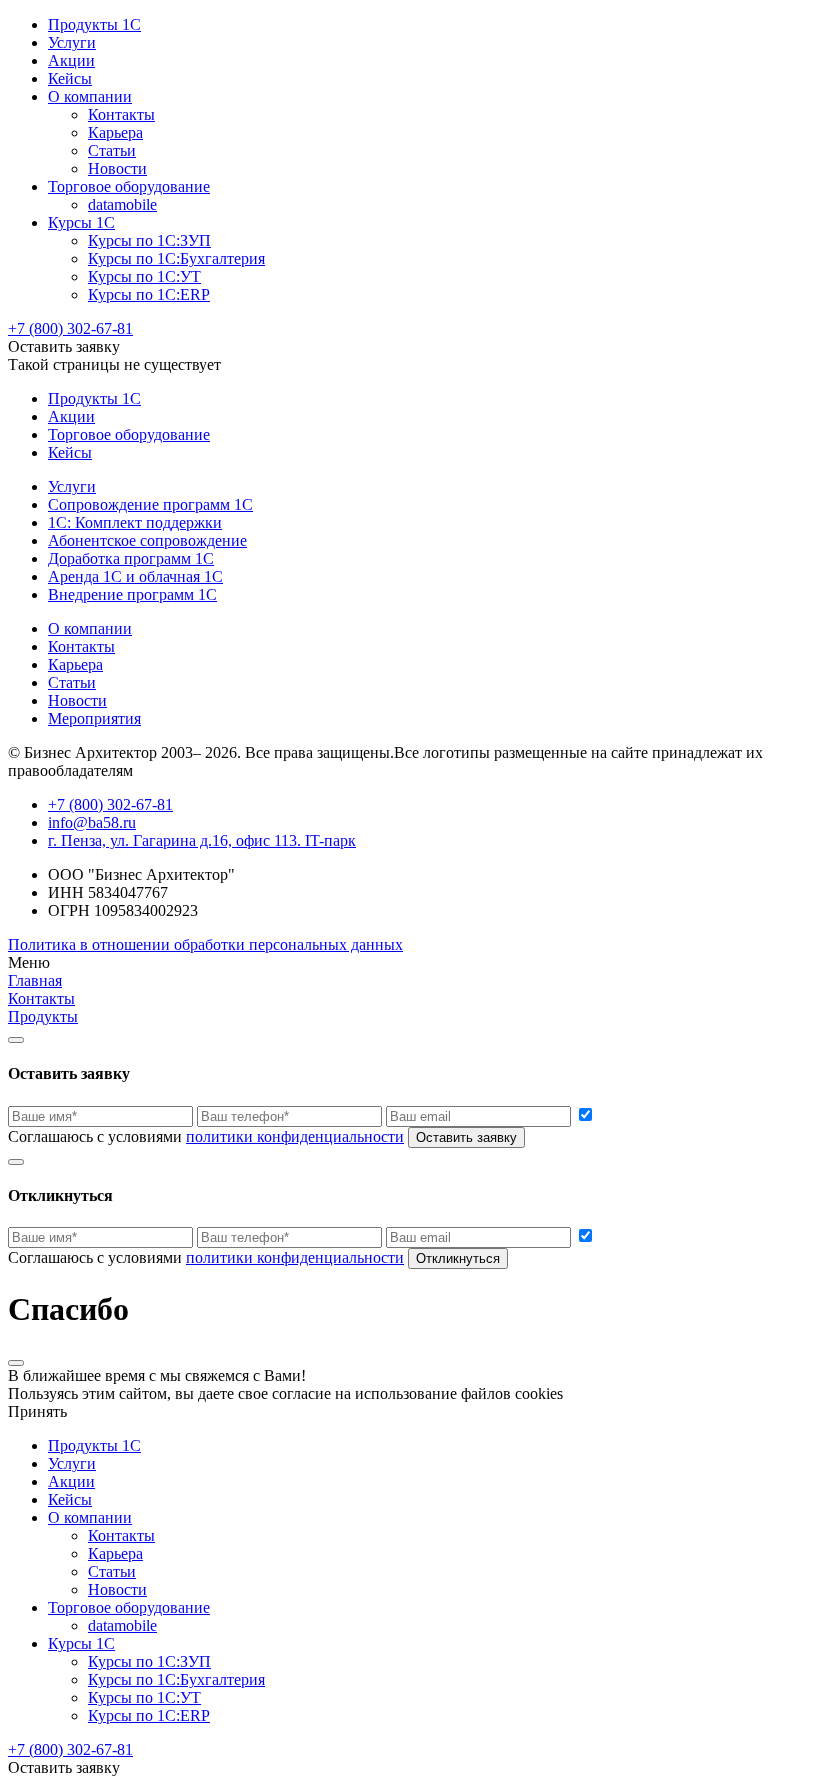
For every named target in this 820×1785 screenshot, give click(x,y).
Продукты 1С (94, 24)
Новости (117, 168)
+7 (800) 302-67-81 (70, 328)
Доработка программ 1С (131, 558)
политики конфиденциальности (295, 1136)
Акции (71, 60)
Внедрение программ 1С (132, 594)
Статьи (112, 150)
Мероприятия (94, 718)
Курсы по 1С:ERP (149, 294)
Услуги (72, 42)
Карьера (115, 132)
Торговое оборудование (129, 186)
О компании (90, 96)
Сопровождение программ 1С (150, 504)
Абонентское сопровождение (147, 540)
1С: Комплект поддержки (135, 522)
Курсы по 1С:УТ (144, 276)
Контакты (121, 114)
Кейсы (70, 78)
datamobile (122, 204)
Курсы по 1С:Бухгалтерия (176, 258)
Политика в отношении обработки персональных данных (205, 944)
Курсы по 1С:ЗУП (149, 240)
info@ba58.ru (92, 822)
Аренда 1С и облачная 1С (135, 576)
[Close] (16, 1040)
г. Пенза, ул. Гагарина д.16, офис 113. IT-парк (202, 840)
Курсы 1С (81, 222)
